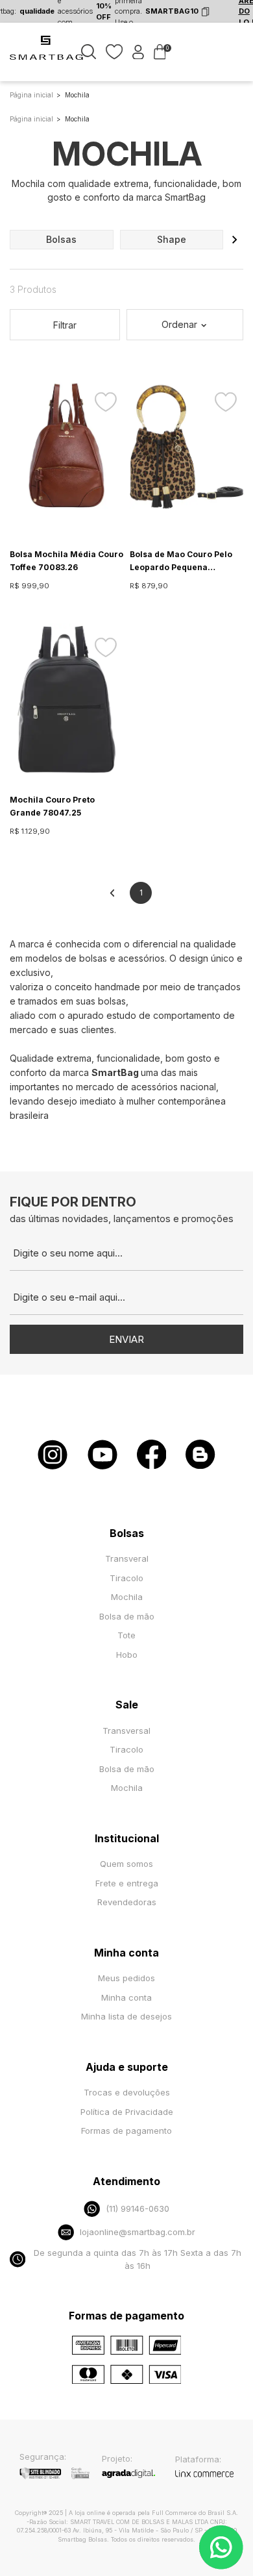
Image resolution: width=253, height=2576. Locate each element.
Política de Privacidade (127, 2112)
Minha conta (126, 1997)
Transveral (127, 1558)
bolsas (61, 239)
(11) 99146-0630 (138, 2208)
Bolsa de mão (127, 1616)
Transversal (126, 1731)
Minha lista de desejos (126, 2016)
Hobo (127, 1655)
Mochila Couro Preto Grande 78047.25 (52, 806)
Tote (126, 1635)
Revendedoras (127, 1902)
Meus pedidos (126, 1978)
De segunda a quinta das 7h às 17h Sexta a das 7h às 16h (138, 2259)
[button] (235, 240)
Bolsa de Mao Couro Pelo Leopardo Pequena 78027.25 (181, 562)
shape (172, 239)
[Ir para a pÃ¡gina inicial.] (47, 58)
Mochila (127, 1597)
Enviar (126, 1339)
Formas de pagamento (126, 2131)
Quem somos (126, 1864)
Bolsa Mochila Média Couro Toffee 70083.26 (66, 561)
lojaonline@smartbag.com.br (138, 2232)
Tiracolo (126, 1578)
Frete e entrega (127, 1883)
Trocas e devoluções (127, 2092)
